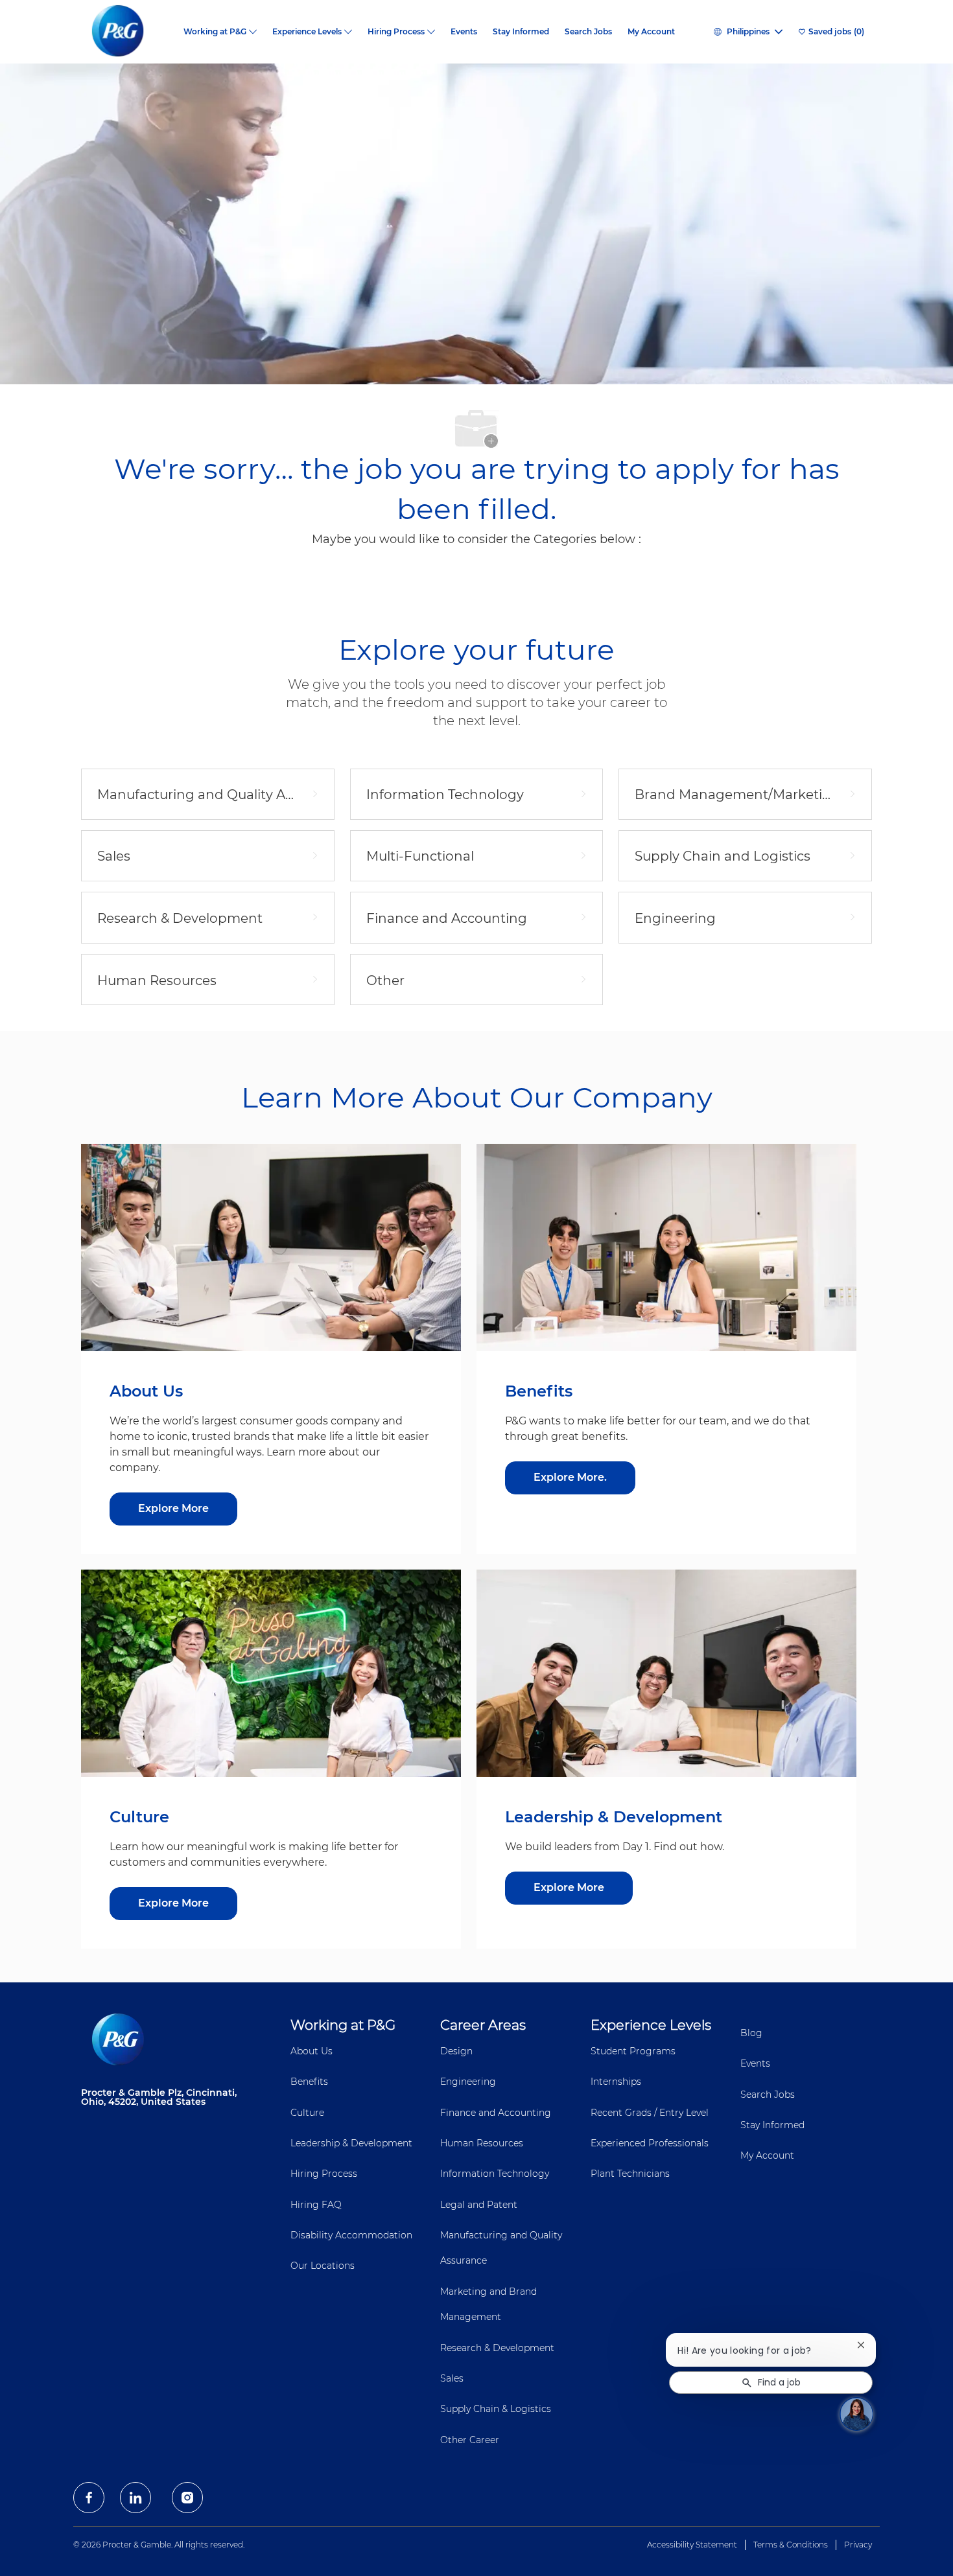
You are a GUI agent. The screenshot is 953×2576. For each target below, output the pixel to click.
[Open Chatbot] (856, 2414)
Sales (452, 2378)
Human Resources (482, 2143)
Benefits (309, 2082)
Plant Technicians (630, 2174)
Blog (751, 2033)
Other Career (470, 2440)
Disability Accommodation (351, 2235)
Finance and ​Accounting (496, 2113)
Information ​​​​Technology (495, 2174)
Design (456, 2051)
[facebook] (89, 2498)
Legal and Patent (479, 2205)
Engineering (468, 2082)
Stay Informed (521, 32)
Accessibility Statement (692, 2545)
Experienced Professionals (650, 2143)
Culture (307, 2113)
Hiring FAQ (316, 2205)
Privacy (858, 2545)
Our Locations (323, 2266)
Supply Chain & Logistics (496, 2409)
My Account (651, 32)
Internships (616, 2082)
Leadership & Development (351, 2143)
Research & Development (497, 2348)
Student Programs (633, 2051)
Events (464, 32)
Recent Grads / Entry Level (650, 2113)
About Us (312, 2051)
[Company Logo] (128, 32)
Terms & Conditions (791, 2545)
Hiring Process (324, 2174)
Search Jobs (588, 32)
